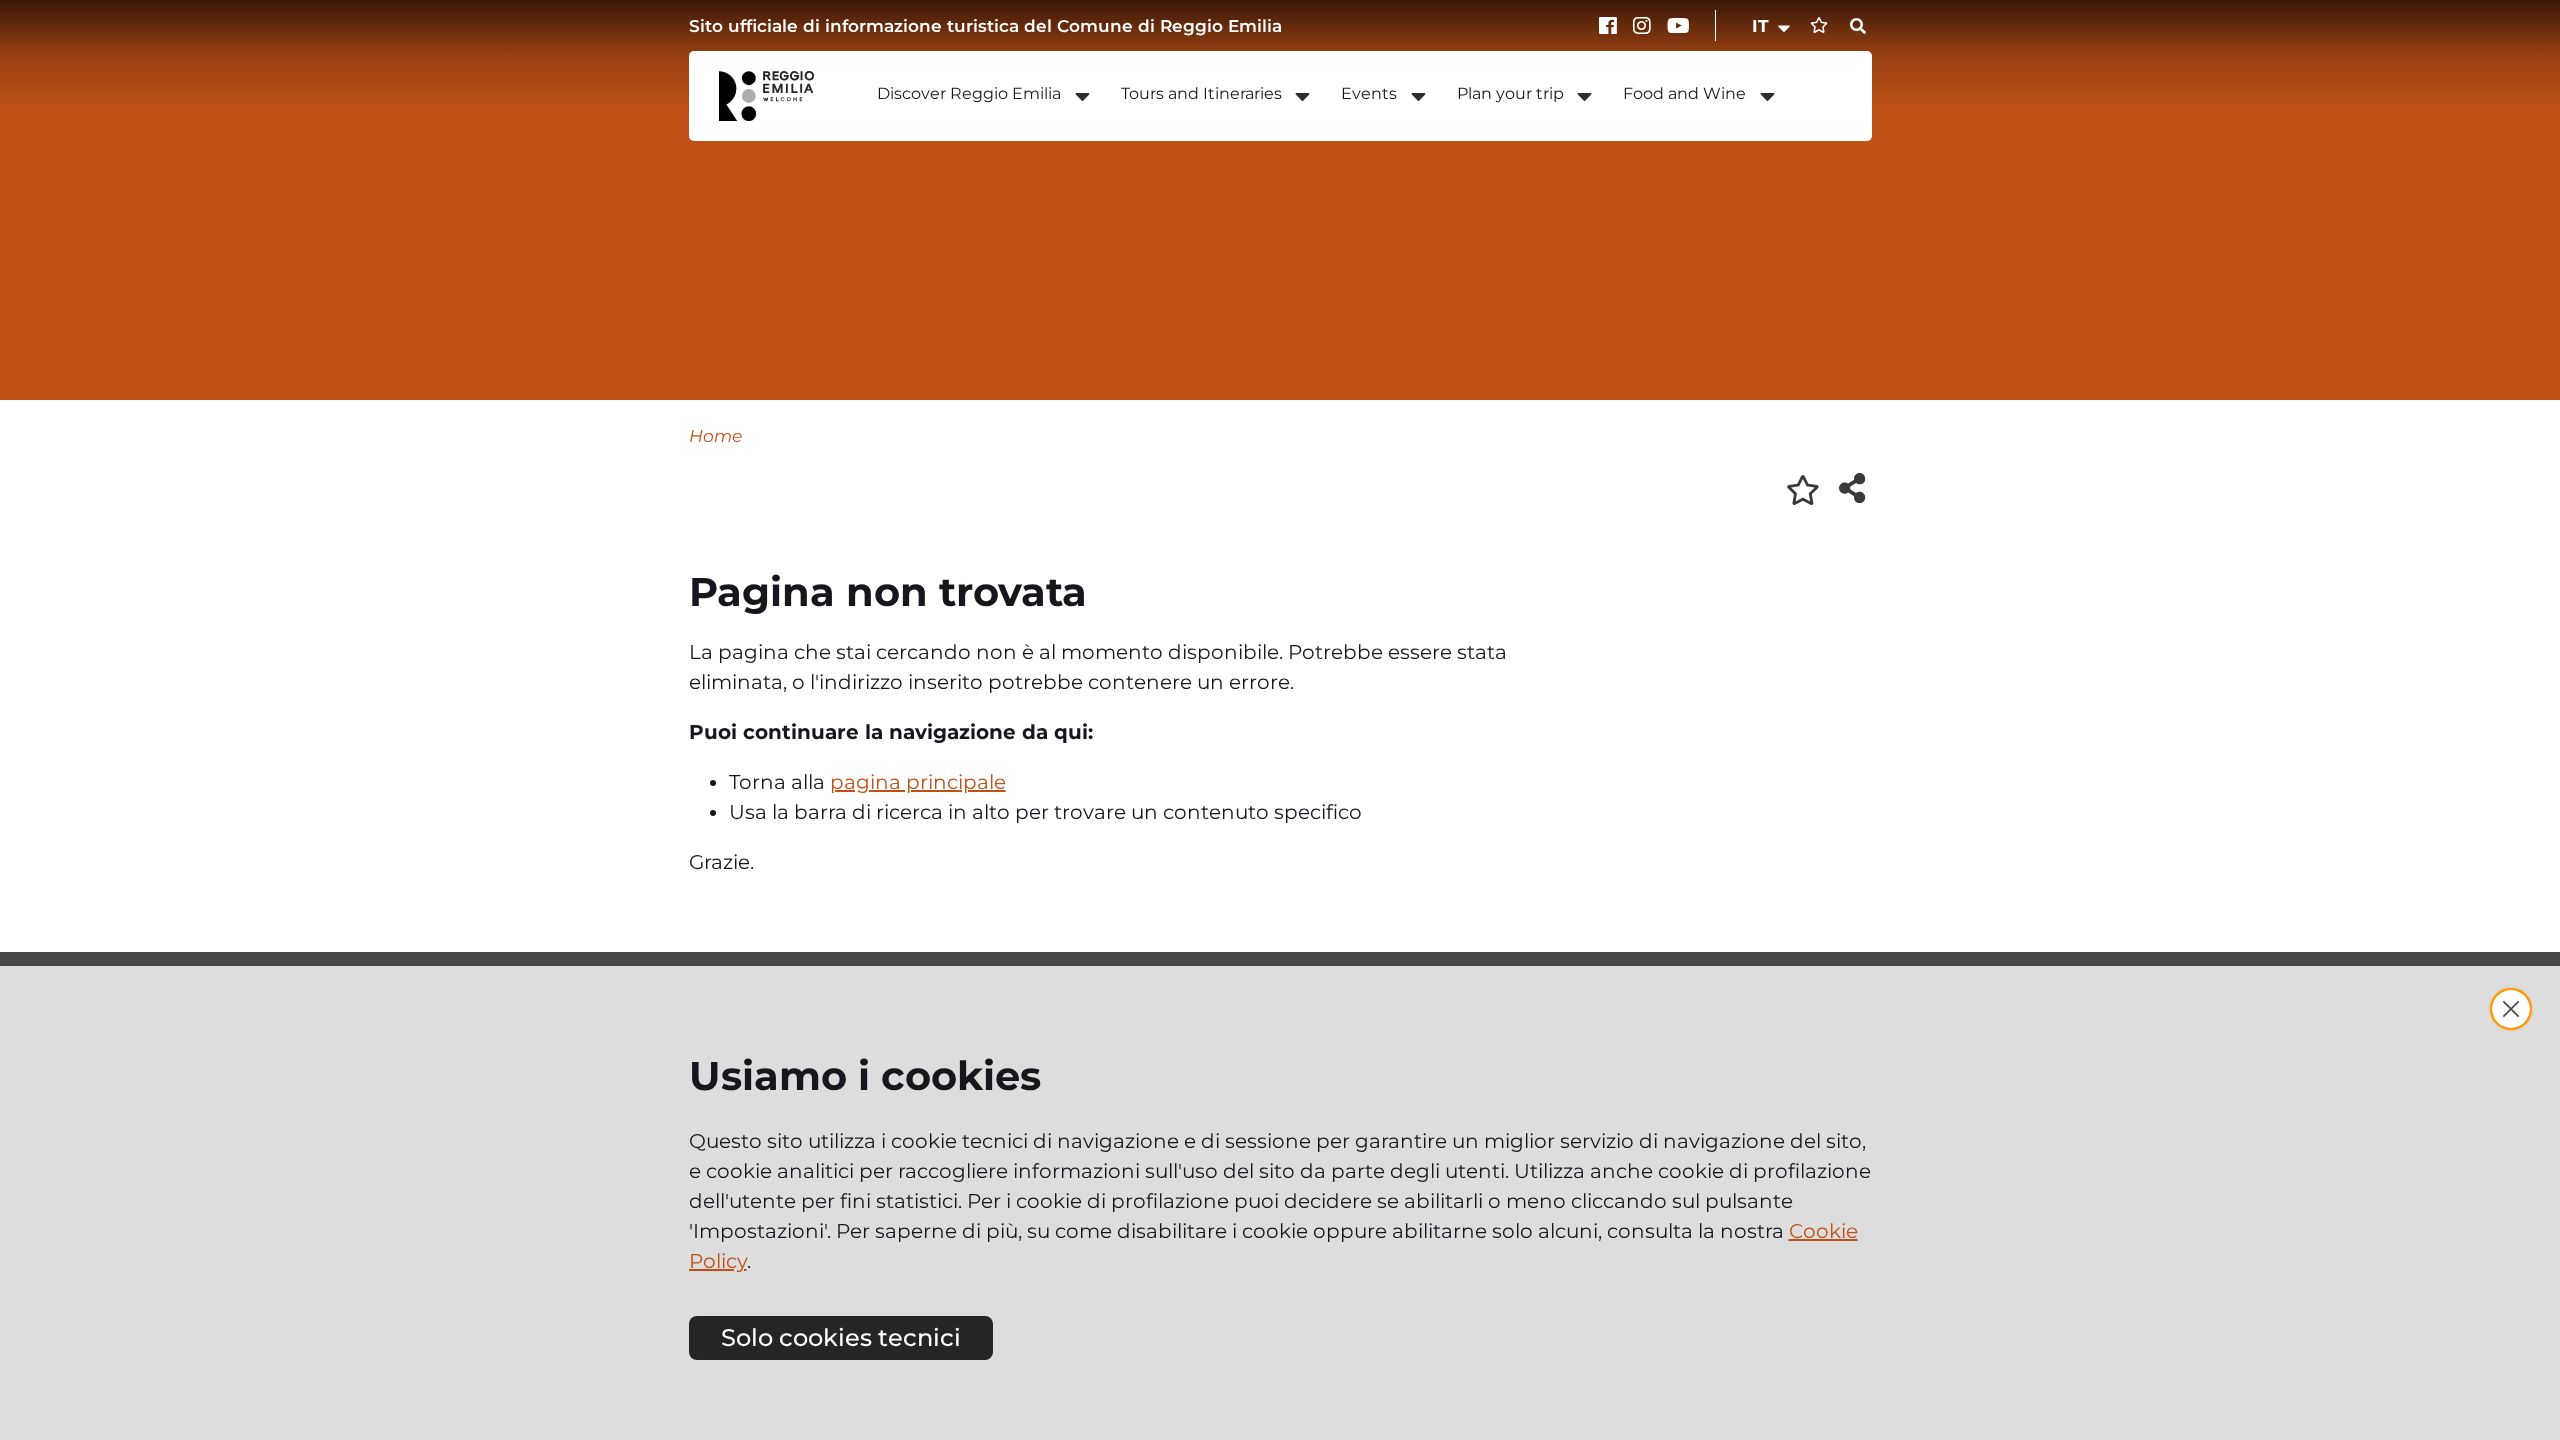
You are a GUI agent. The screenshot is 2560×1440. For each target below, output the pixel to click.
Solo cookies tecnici (841, 1337)
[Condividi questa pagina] (1852, 488)
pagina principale (918, 782)
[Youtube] (1679, 26)
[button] (1772, 26)
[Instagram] (1645, 26)
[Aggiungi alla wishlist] (1803, 490)
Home (715, 435)
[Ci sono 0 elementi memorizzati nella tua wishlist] (1819, 25)
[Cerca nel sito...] (1858, 27)
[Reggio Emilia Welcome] (776, 96)
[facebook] (1611, 26)
